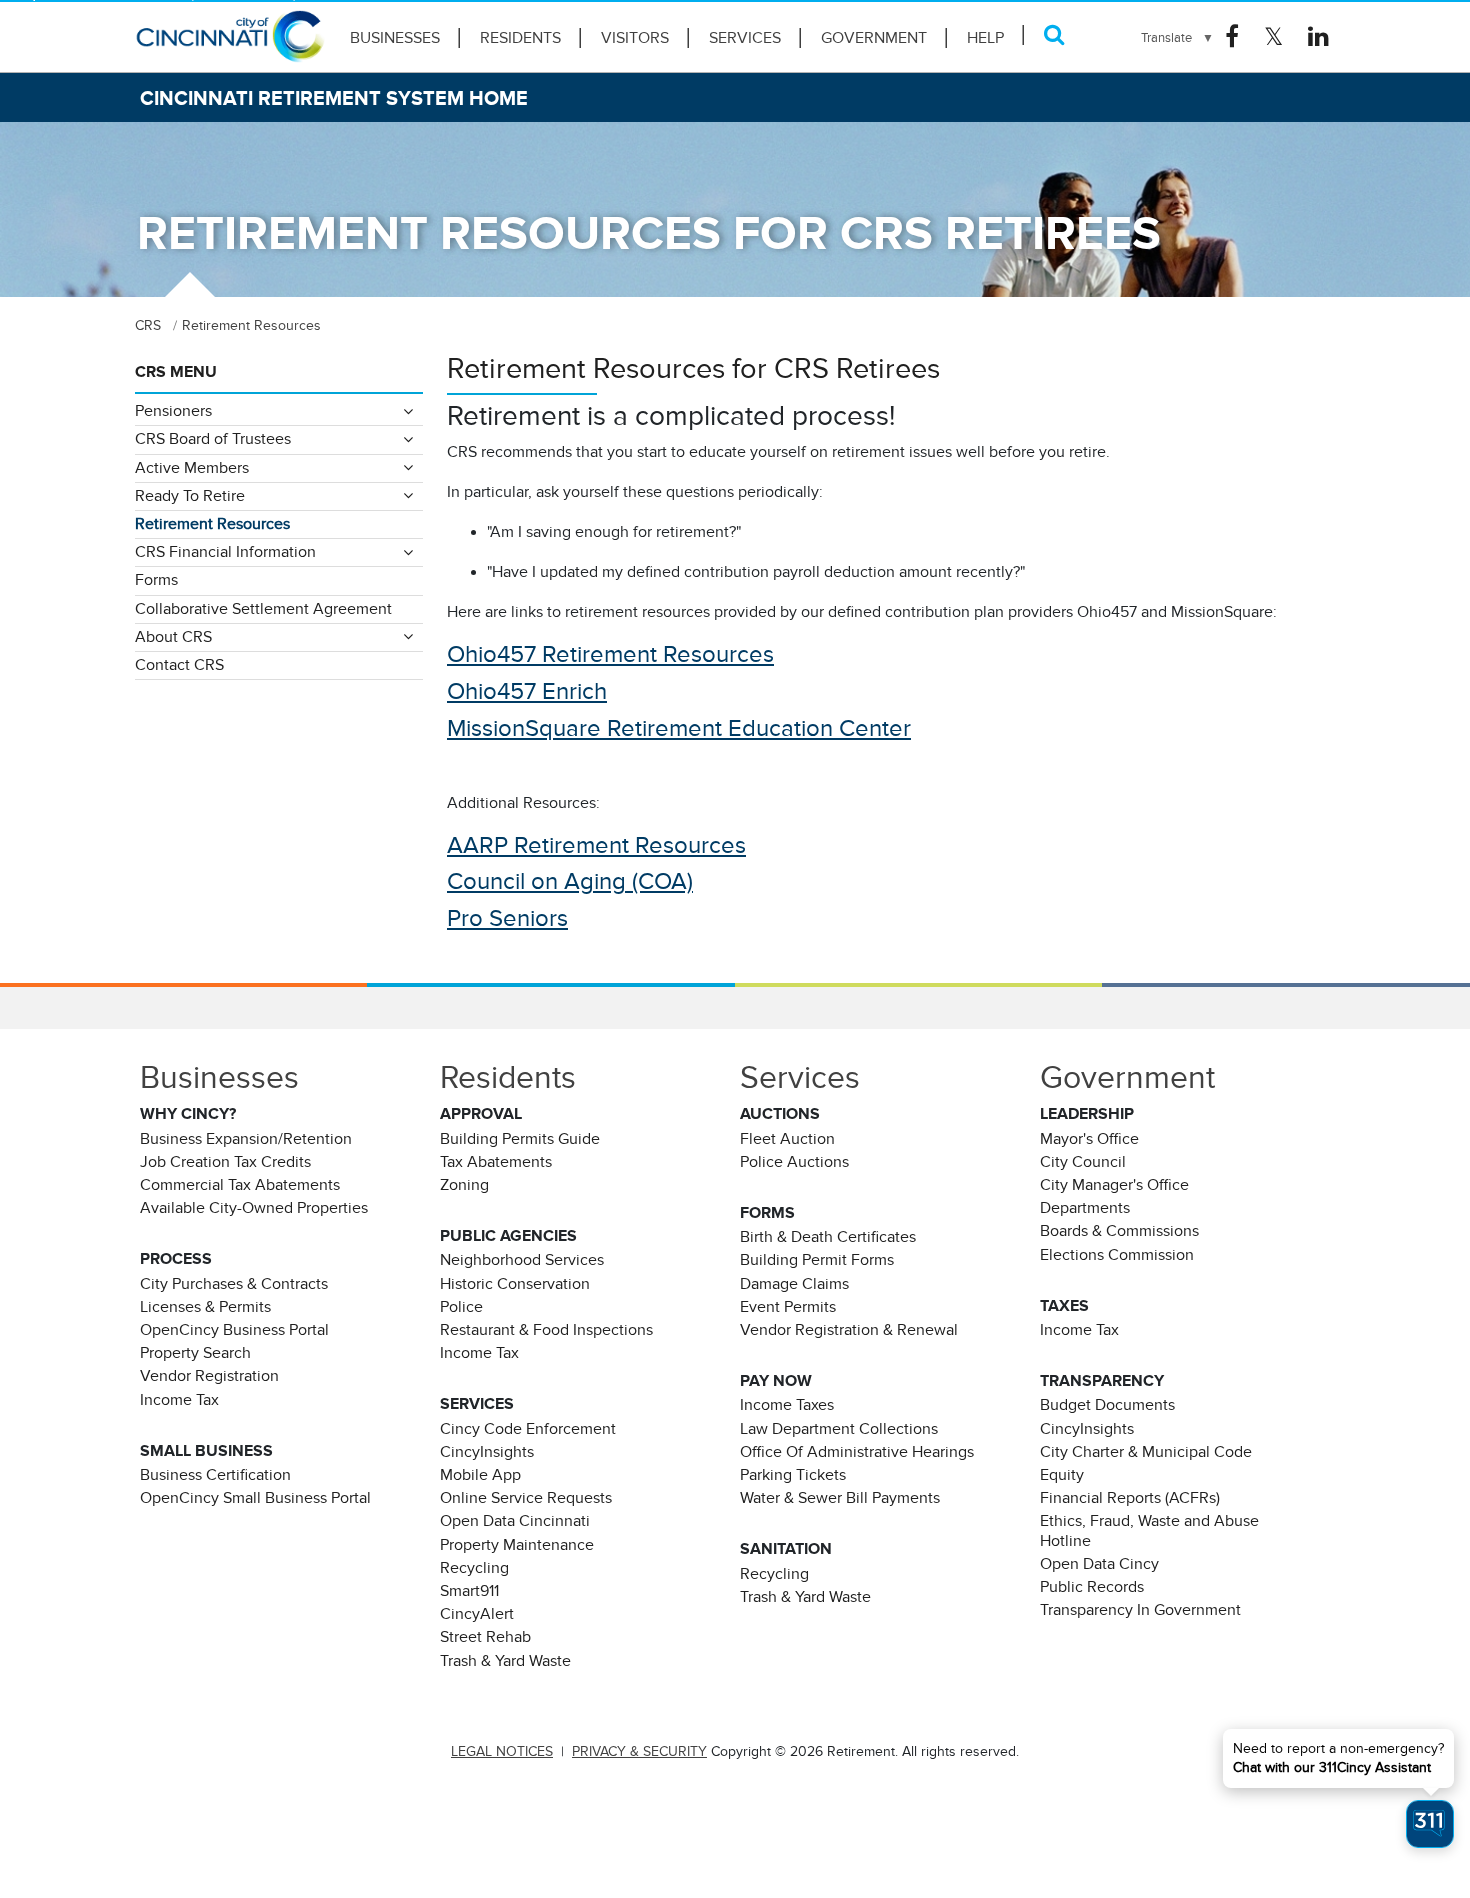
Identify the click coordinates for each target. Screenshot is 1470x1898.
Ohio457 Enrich (527, 691)
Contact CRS (179, 665)
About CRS (173, 637)
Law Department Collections (839, 1429)
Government (874, 38)
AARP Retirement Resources (596, 845)
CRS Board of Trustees (213, 439)
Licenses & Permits (205, 1307)
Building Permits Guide (520, 1139)
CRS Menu (176, 372)
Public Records (1092, 1587)
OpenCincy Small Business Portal (255, 1498)
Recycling (474, 1568)
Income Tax (179, 1400)
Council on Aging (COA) (570, 881)
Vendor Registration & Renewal (849, 1330)
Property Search (195, 1353)
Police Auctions (794, 1162)
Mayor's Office (1089, 1139)
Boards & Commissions (1119, 1231)
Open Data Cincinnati (515, 1521)
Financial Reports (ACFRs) (1130, 1498)
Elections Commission (1117, 1255)
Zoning (464, 1185)
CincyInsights (487, 1452)
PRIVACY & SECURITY (639, 1751)
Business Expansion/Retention (246, 1139)
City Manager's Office (1114, 1185)
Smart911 (469, 1591)
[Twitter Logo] (1273, 37)
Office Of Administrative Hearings (857, 1452)
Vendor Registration (209, 1376)
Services (745, 38)
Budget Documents (1107, 1405)
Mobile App (480, 1475)
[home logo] (230, 45)
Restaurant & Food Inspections (546, 1330)
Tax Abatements (496, 1162)
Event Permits (788, 1307)
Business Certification (215, 1475)
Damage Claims (794, 1284)
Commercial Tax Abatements (240, 1185)
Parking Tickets (793, 1475)
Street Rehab (485, 1637)
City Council (1083, 1162)
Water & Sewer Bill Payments (840, 1498)
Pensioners (173, 411)
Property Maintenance (517, 1545)
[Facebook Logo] (1232, 37)
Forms (156, 580)
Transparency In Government (1140, 1610)
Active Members (192, 468)
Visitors (635, 38)
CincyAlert (477, 1614)
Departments (1085, 1208)
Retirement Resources (212, 524)
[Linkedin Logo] (1318, 37)
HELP (985, 38)
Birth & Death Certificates (828, 1237)
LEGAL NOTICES (502, 1751)
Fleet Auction (787, 1139)
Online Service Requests (526, 1498)
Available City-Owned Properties (254, 1208)
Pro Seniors (507, 918)
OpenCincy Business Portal (234, 1330)
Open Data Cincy (1099, 1564)
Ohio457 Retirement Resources (610, 654)
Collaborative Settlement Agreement (263, 609)
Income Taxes (787, 1405)
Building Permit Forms (817, 1260)
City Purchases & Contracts (234, 1284)
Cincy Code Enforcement (528, 1429)
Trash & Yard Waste (505, 1661)
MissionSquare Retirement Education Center (679, 728)
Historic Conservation (515, 1284)
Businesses (395, 38)
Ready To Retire (190, 496)
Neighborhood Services (522, 1260)
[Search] (1054, 34)
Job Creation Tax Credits (225, 1162)
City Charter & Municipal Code (1146, 1452)
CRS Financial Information (225, 552)
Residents (520, 38)
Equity (1062, 1475)
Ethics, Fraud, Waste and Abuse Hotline (1149, 1530)
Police (461, 1307)
